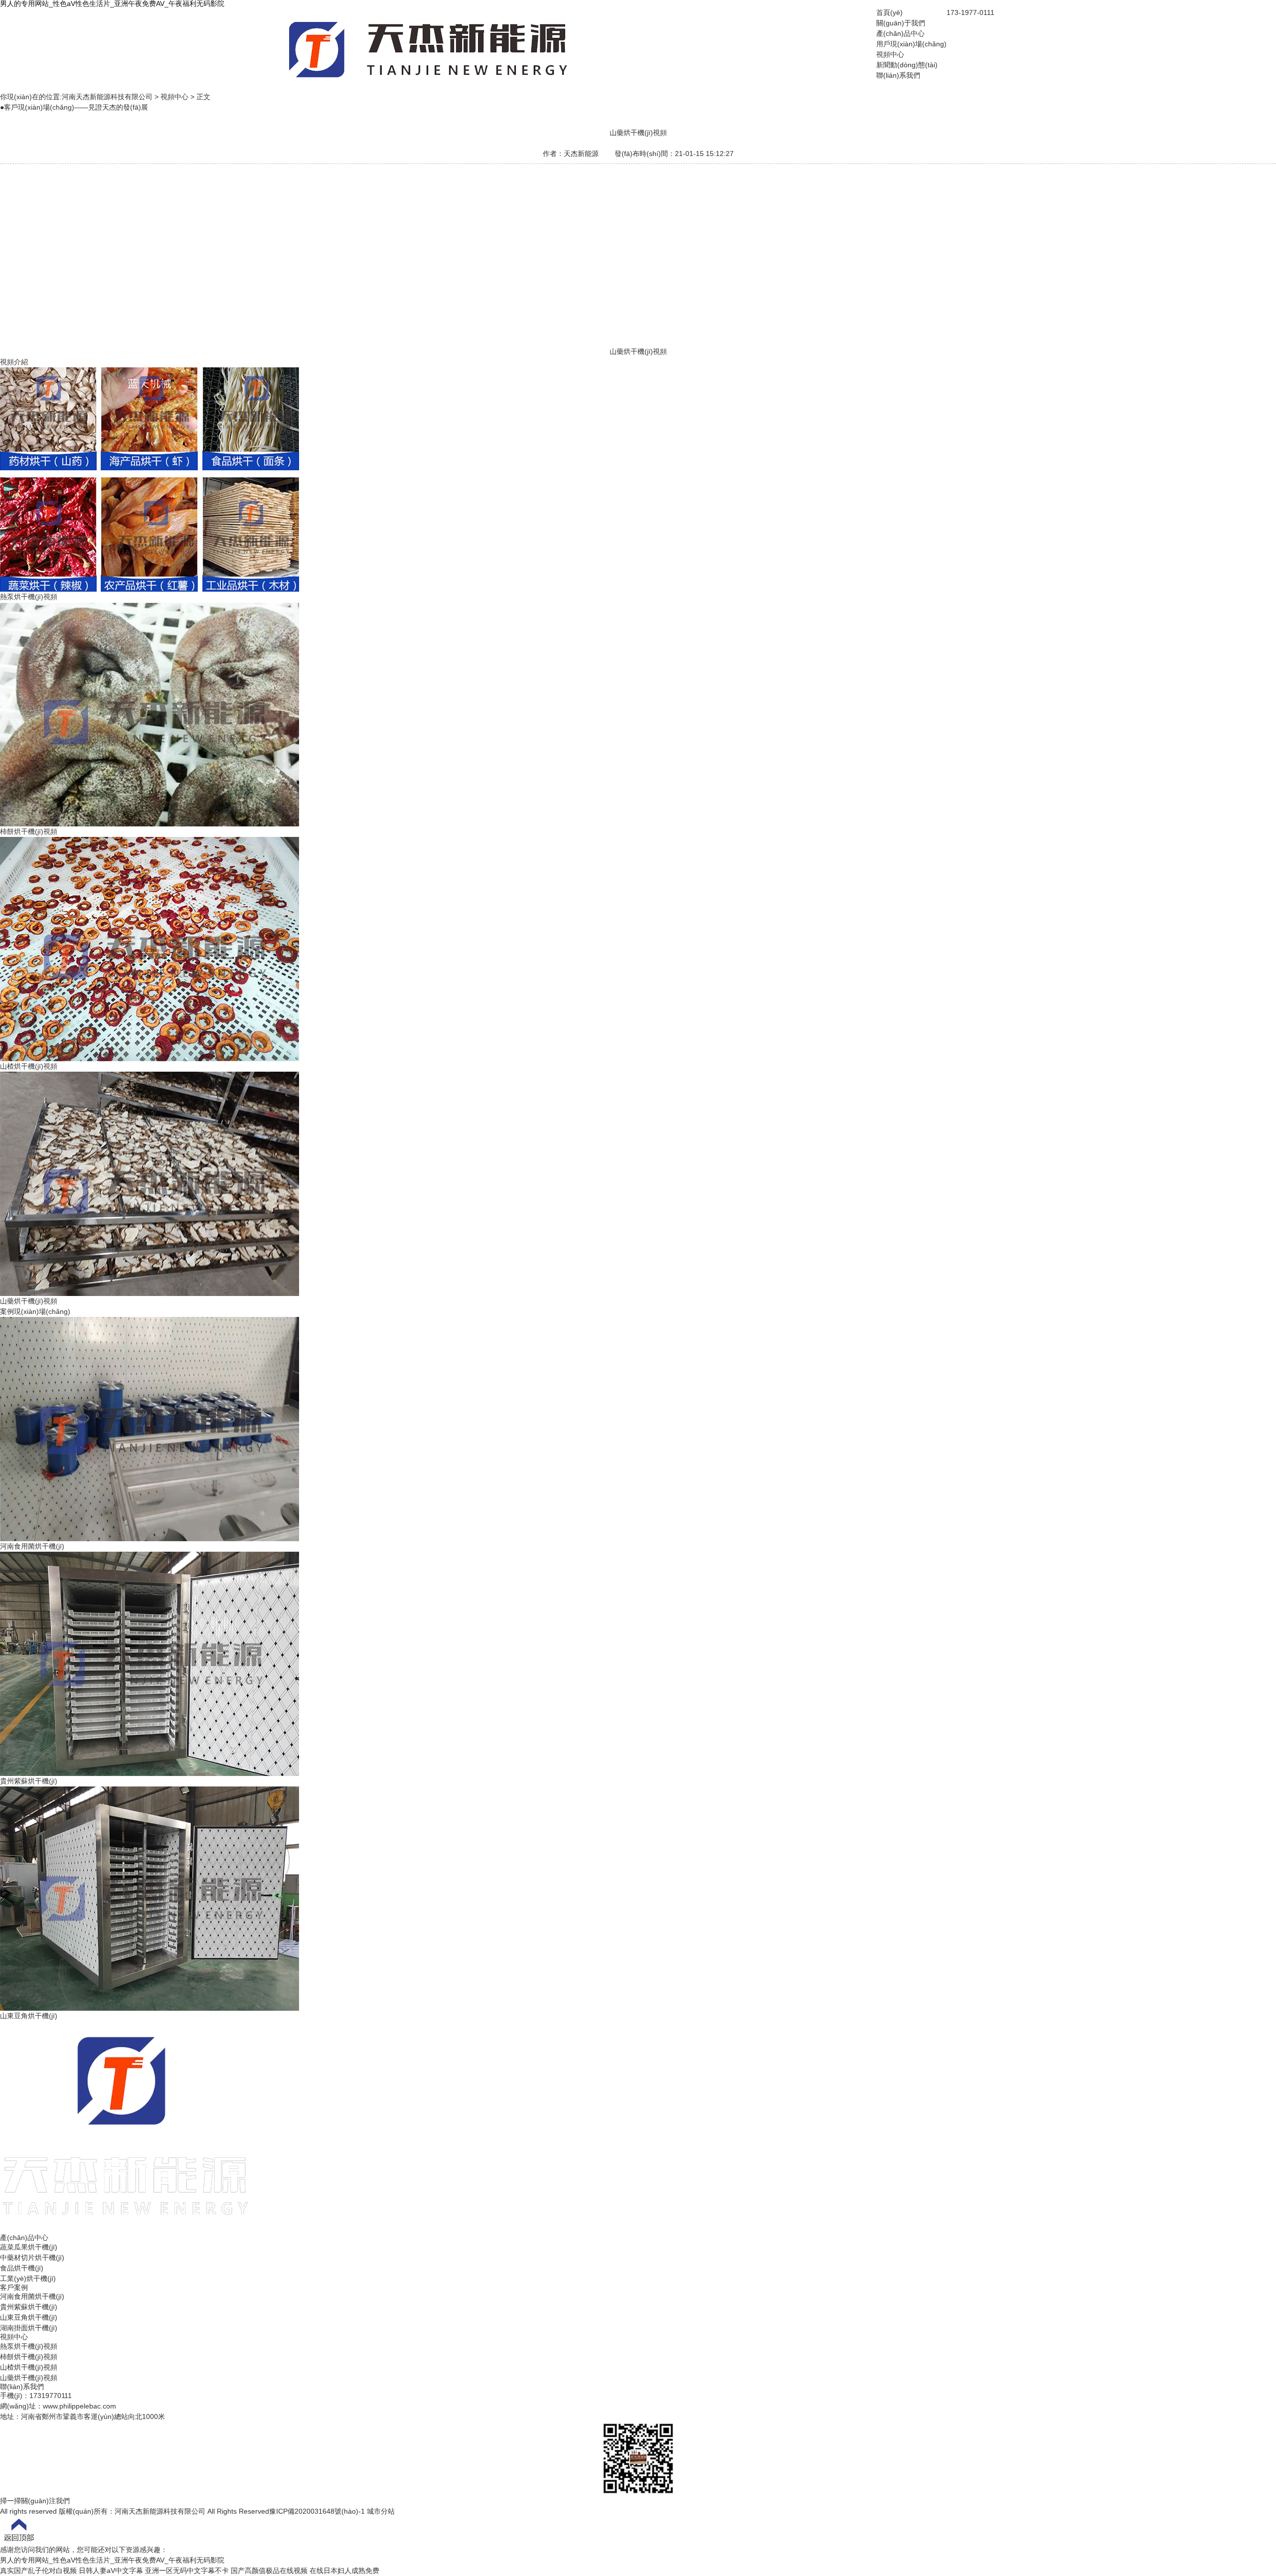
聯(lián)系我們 (898, 75)
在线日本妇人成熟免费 (344, 2571)
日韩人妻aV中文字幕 (111, 2571)
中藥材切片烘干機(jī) (32, 2257)
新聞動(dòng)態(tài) (907, 65)
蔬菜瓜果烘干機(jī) (29, 2247)
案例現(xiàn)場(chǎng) (35, 1311)
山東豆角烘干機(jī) (29, 2317)
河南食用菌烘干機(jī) (32, 2296)
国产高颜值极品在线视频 (269, 2571)
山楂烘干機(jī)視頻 (29, 2367)
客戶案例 (14, 2287)
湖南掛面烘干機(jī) (29, 2328)
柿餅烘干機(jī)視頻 (29, 2357)
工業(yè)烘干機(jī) (28, 2278)
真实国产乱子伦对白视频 (38, 2571)
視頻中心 (890, 54)
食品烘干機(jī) (22, 2268)
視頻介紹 (14, 362)
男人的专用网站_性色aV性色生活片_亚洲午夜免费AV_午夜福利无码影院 (112, 2560)
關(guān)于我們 (901, 23)
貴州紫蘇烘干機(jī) (29, 2307)
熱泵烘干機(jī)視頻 (29, 2346)
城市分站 (381, 2511)
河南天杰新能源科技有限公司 (107, 97)
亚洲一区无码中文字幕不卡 (187, 2571)
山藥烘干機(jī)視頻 (29, 2378)
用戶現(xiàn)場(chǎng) (911, 44)
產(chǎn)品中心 (900, 33)
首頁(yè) (889, 12)
